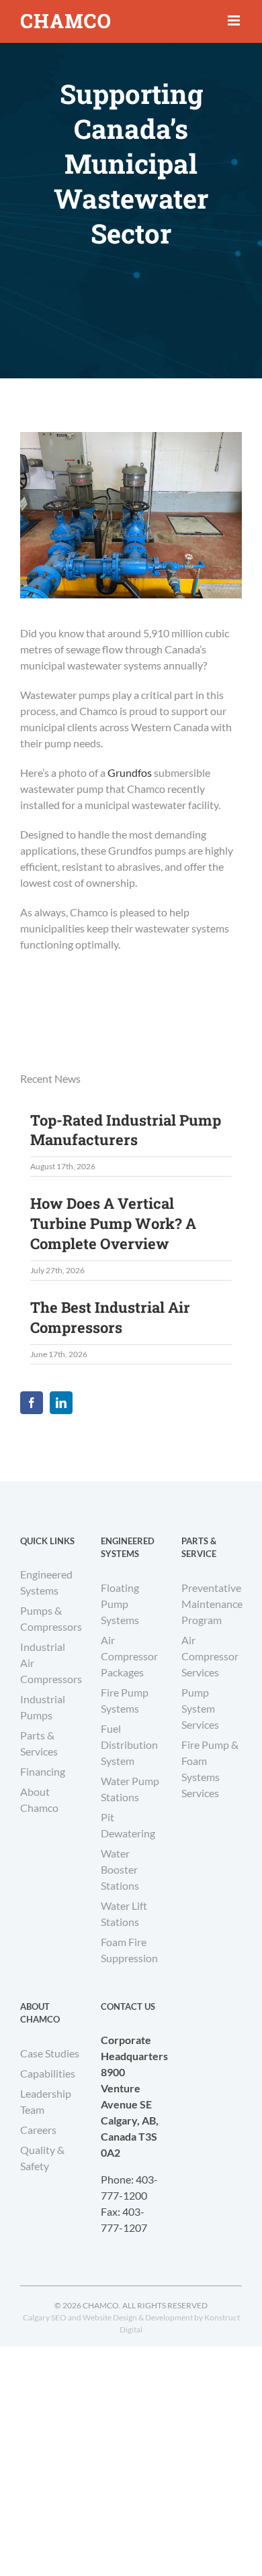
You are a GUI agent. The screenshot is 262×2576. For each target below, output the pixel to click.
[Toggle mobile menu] (235, 20)
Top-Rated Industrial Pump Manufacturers (126, 1130)
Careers (38, 2130)
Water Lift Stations (124, 1914)
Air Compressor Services (210, 1656)
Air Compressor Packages (129, 1656)
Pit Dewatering (128, 1825)
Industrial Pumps (43, 1707)
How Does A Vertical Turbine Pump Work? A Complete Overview (113, 1223)
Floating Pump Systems (120, 1604)
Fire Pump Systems (125, 1700)
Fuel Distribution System (129, 1745)
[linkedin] (61, 1403)
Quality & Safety (42, 2158)
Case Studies (50, 2053)
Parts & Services (39, 1743)
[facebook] (32, 1403)
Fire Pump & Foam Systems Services (210, 1769)
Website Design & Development (138, 2317)
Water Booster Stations (120, 1869)
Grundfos (130, 772)
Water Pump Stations (130, 1789)
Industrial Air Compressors (50, 1663)
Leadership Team (46, 2101)
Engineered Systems (46, 1582)
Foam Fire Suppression (129, 1950)
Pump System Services (200, 1708)
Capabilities (48, 2073)
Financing (43, 1771)
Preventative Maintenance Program (212, 1604)
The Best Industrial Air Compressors (110, 1317)
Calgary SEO (45, 2317)
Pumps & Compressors (50, 1618)
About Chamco (39, 1800)
